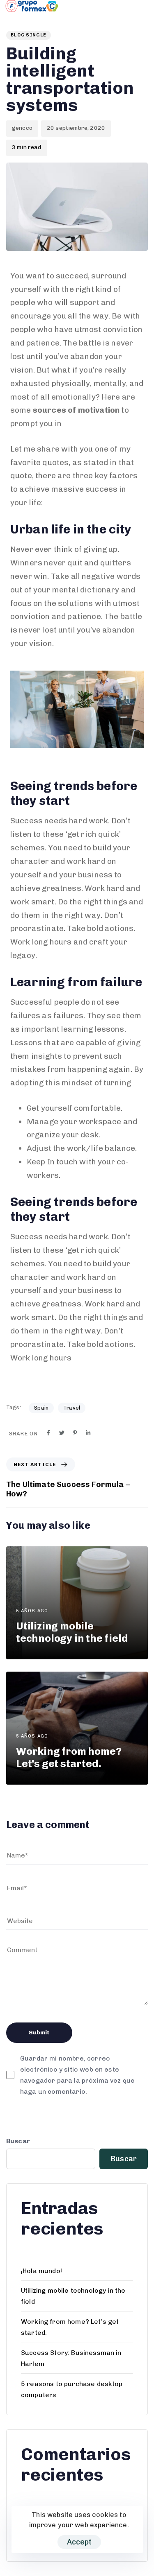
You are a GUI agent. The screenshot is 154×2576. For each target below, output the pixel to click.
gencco (22, 128)
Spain (41, 1408)
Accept (79, 2542)
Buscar (18, 2141)
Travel (72, 1408)
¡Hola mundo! (41, 2271)
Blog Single (29, 35)
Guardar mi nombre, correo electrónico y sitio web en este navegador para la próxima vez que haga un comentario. (77, 2075)
